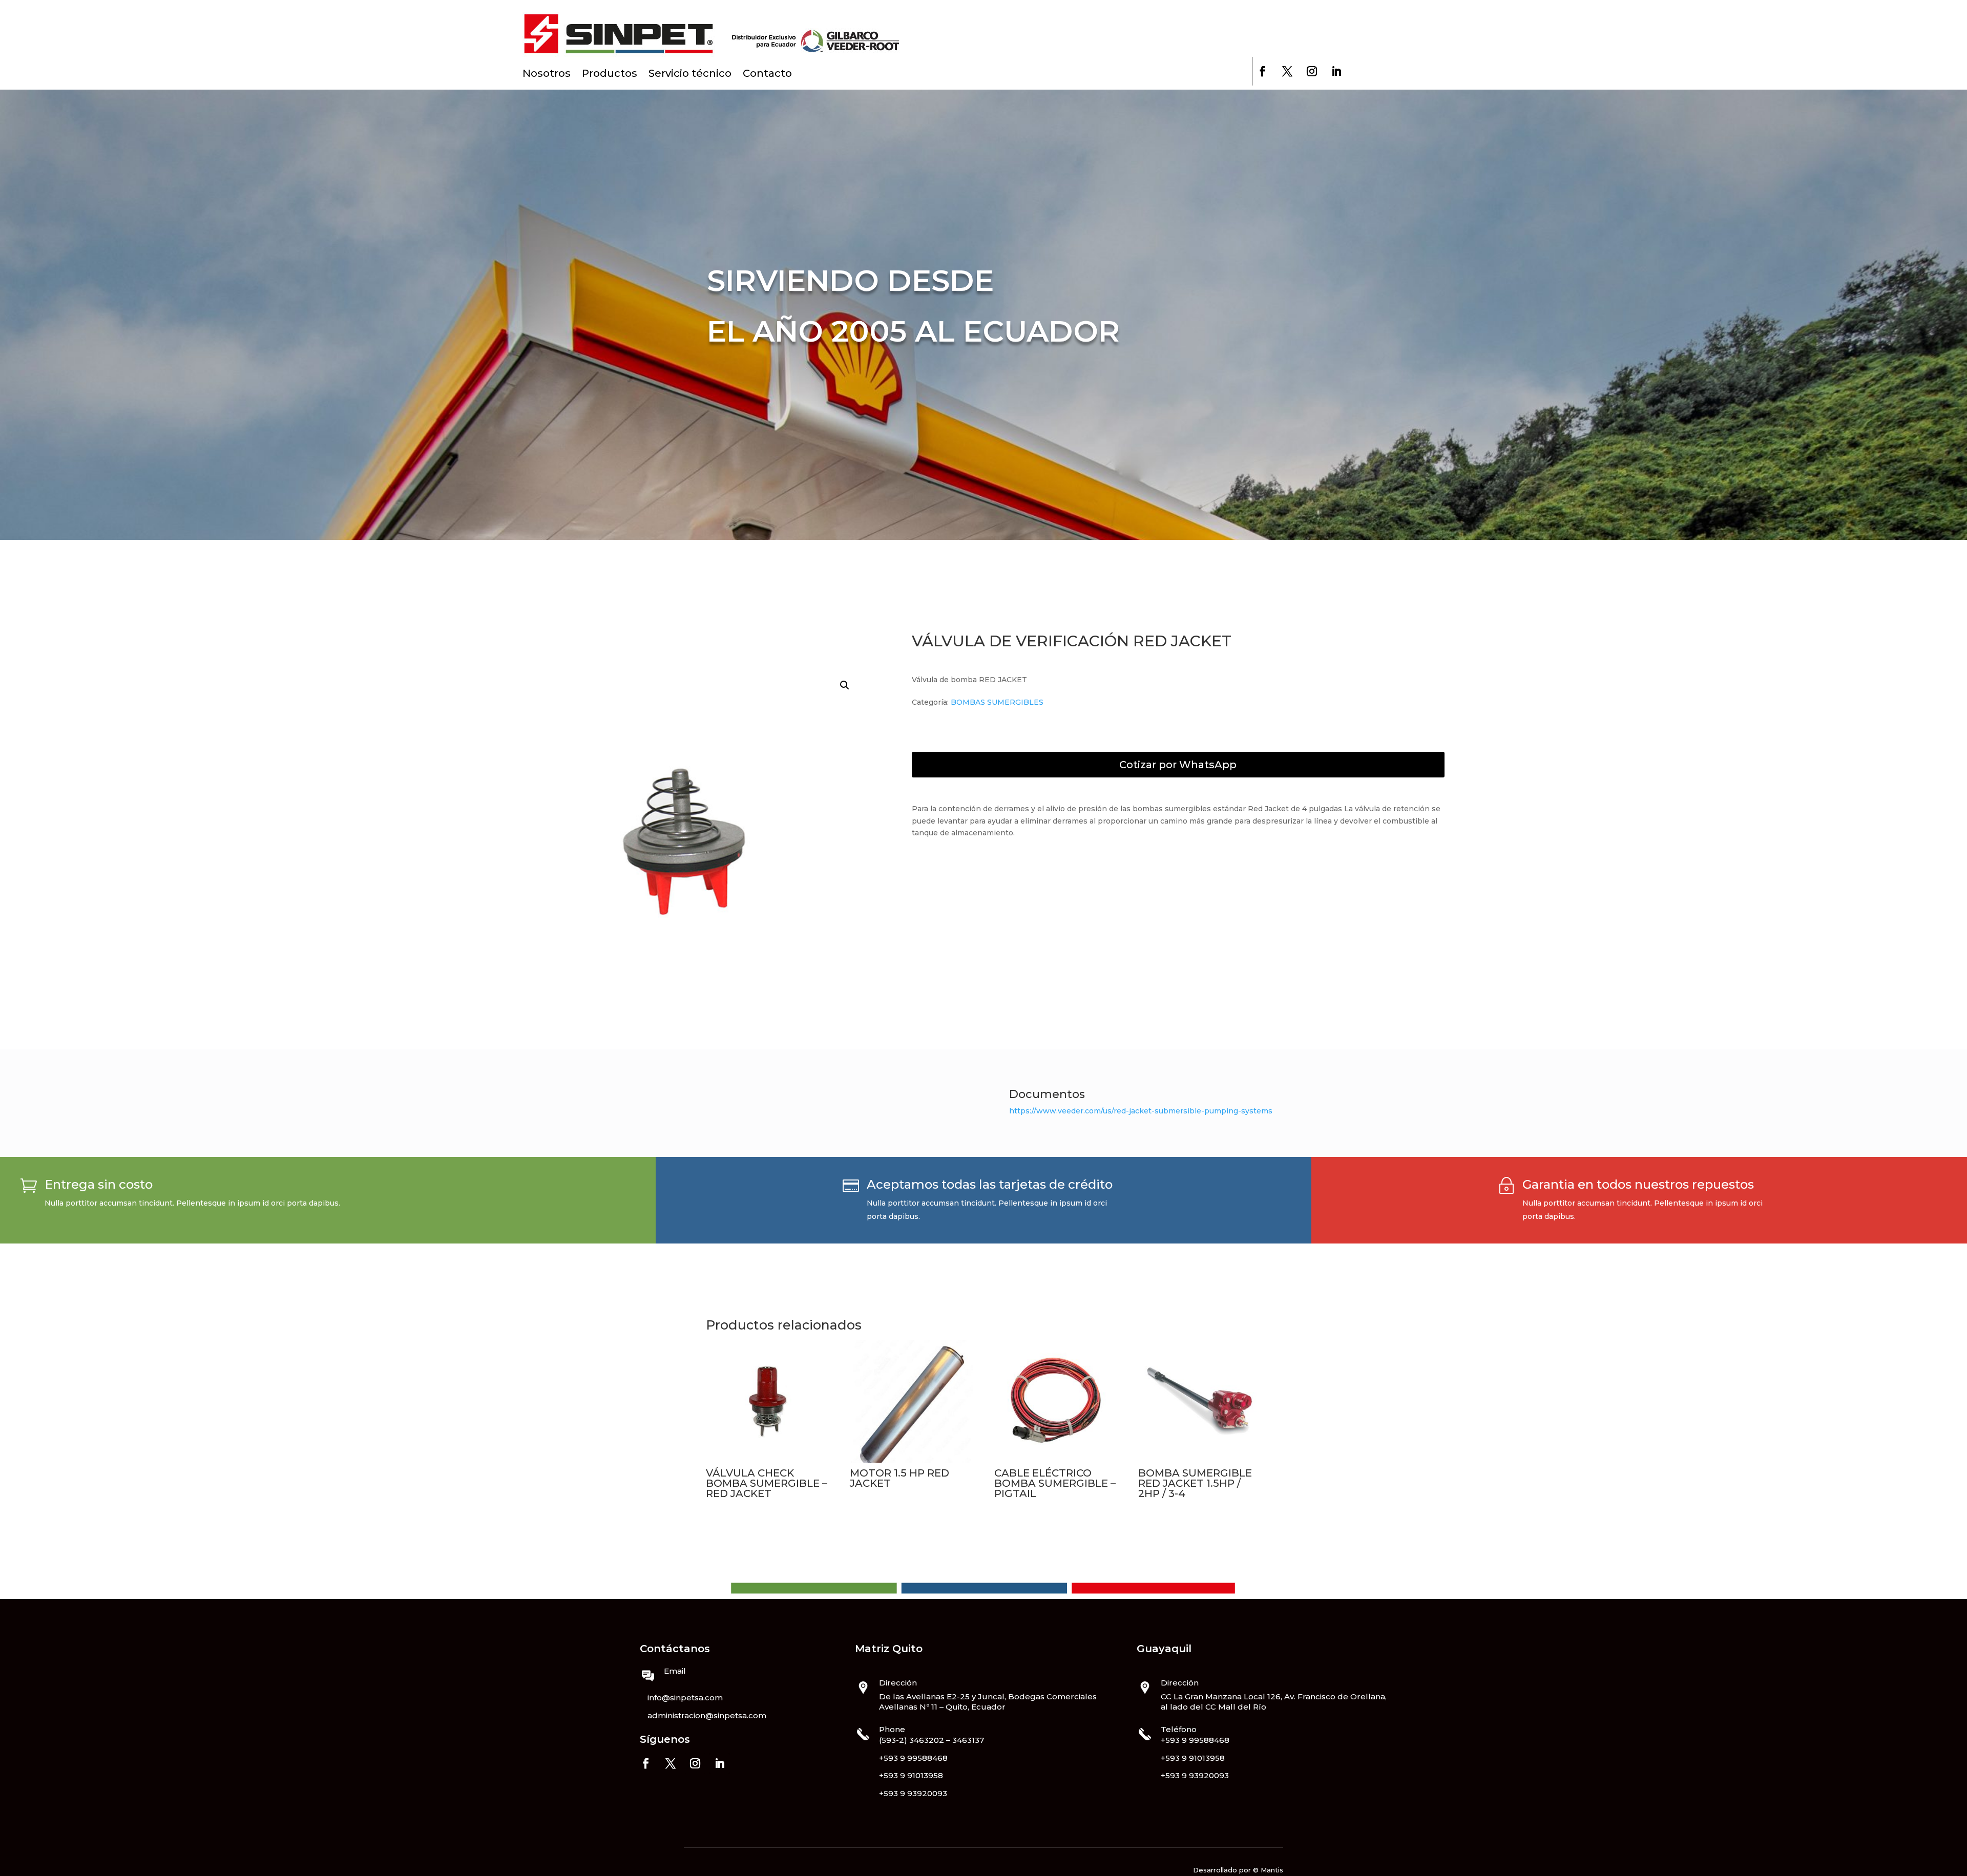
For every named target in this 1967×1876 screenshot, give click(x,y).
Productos (610, 75)
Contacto (767, 75)
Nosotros (547, 75)
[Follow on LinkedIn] (1336, 71)
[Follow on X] (1287, 71)
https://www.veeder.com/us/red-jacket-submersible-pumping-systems (1141, 1111)
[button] (845, 685)
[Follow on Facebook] (1263, 71)
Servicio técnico (690, 75)
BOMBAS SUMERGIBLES (997, 702)
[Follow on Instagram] (1312, 71)
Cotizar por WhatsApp (1178, 765)
